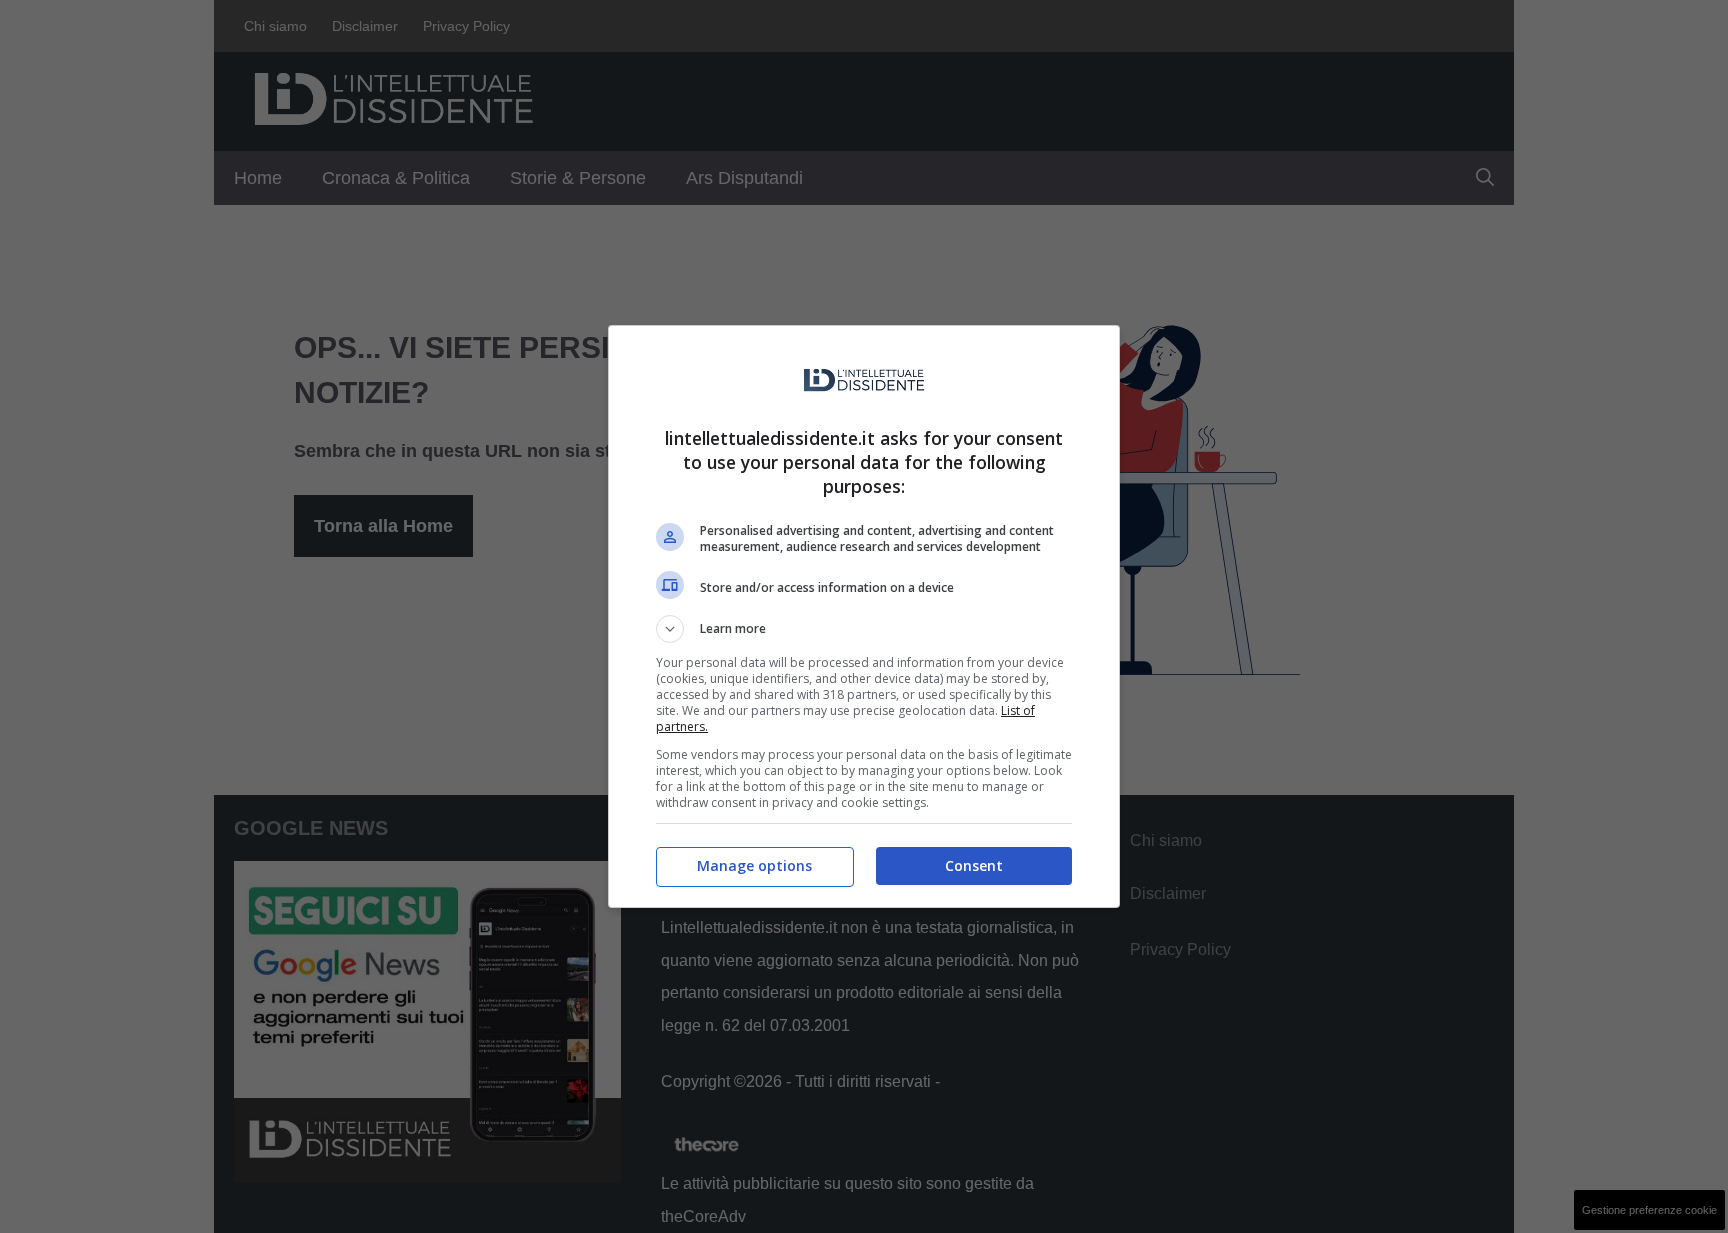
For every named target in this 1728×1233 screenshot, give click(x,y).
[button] (864, 629)
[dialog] (864, 616)
